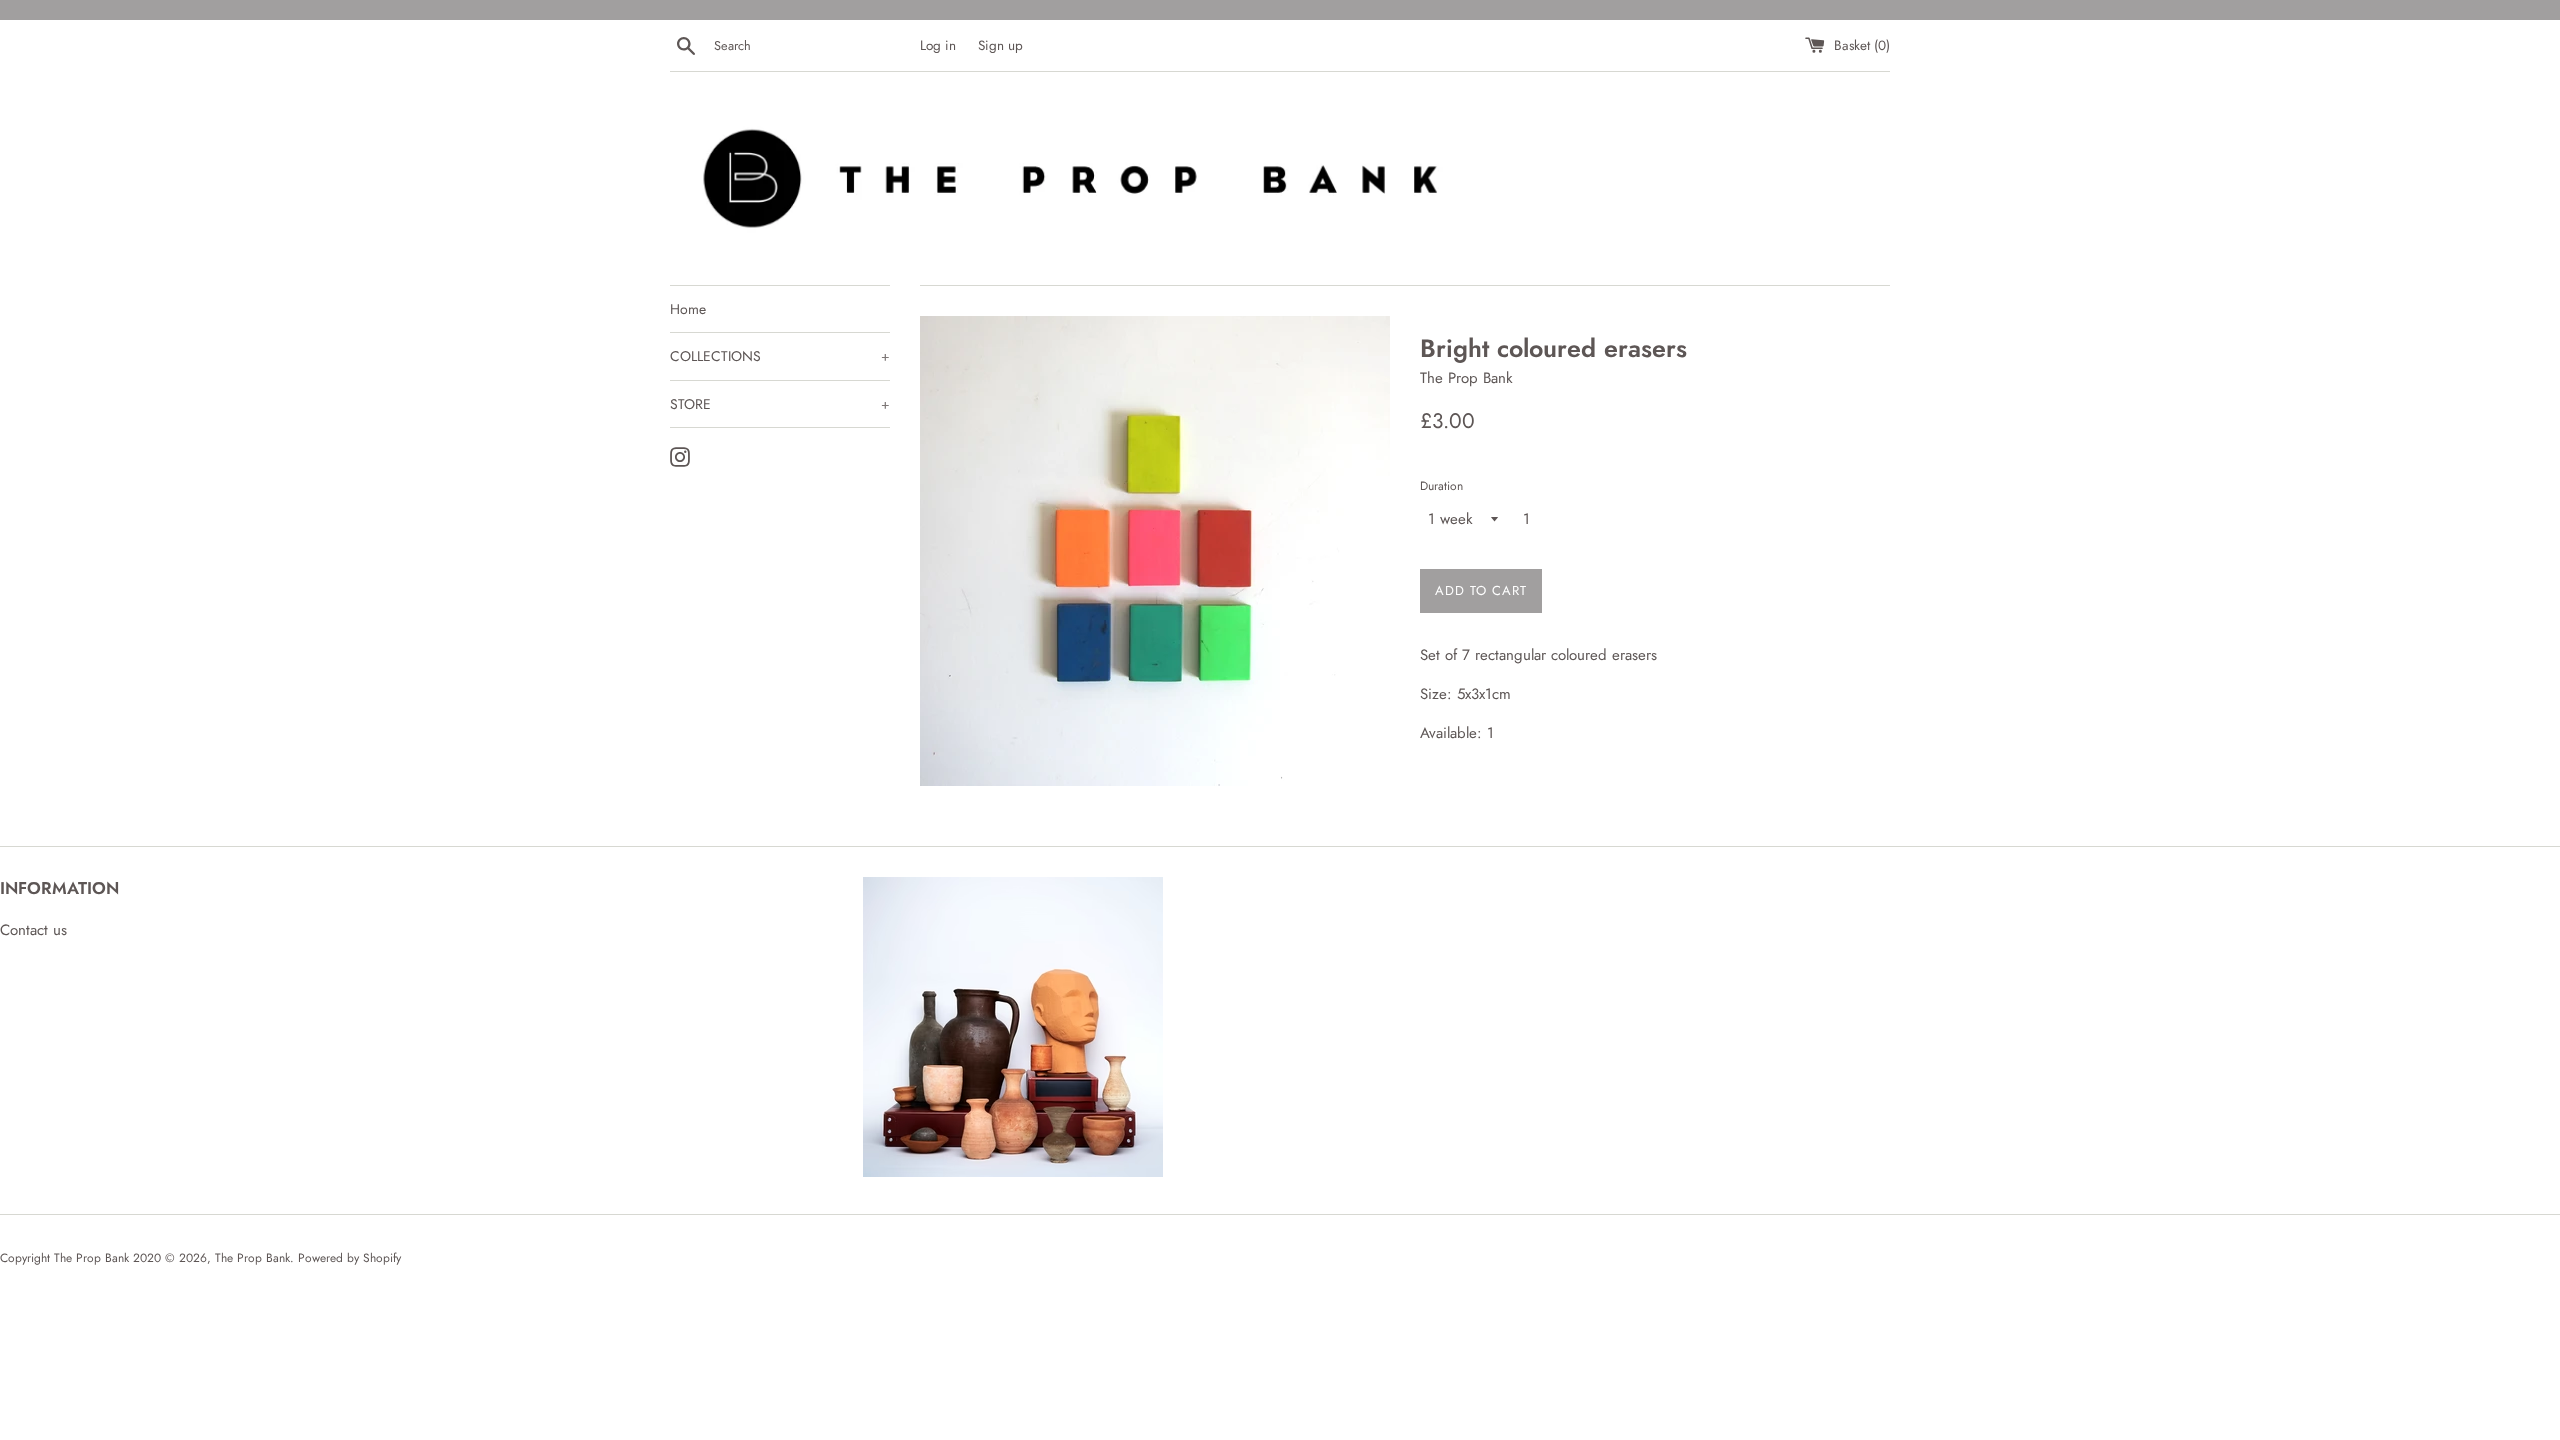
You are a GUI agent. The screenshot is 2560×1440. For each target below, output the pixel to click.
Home (688, 309)
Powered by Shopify (349, 1258)
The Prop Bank (252, 1258)
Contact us (33, 930)
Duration (1441, 486)
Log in (938, 45)
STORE (780, 404)
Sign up (1000, 45)
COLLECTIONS (780, 356)
